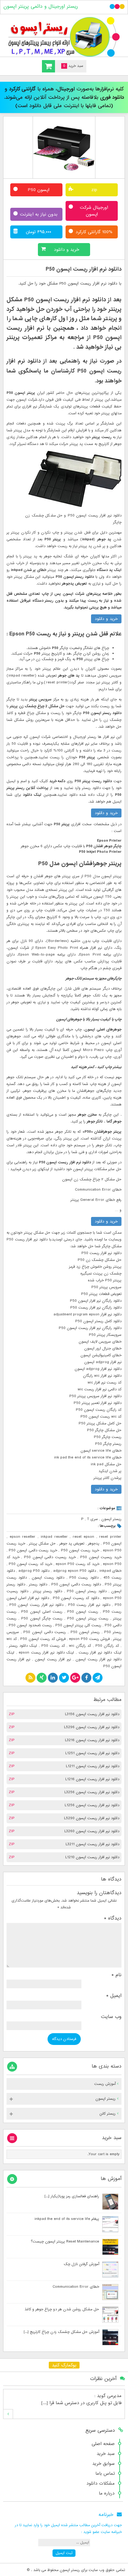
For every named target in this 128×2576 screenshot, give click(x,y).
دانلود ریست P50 (84, 1578)
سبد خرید (106, 2454)
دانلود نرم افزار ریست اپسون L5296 (92, 1727)
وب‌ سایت (111, 2017)
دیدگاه (113, 1918)
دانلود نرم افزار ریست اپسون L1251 (92, 1753)
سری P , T (89, 1519)
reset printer (110, 1537)
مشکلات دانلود (101, 2483)
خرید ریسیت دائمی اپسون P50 (50, 1557)
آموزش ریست (105, 2084)
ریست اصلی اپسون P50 (42, 1612)
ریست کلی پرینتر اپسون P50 (78, 1625)
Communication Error (93, 1190)
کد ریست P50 (53, 1646)
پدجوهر (94, 1544)
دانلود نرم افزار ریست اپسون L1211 (93, 1766)
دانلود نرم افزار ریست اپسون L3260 (92, 1831)
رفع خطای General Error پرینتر (96, 1200)
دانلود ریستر (38, 1584)
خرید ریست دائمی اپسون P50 (33, 1550)
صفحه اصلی (103, 2444)
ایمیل (114, 1996)
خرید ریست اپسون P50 (80, 1550)
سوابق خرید (103, 2464)
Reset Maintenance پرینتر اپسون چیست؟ (65, 2242)
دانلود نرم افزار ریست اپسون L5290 (92, 1818)
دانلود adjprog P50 (34, 1571)
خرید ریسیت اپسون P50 (101, 1557)
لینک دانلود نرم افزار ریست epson (46, 1653)
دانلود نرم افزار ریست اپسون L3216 (92, 1740)
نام (117, 1975)
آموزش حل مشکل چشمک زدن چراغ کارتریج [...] (61, 2332)
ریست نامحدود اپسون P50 (30, 1625)
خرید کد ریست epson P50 (78, 1564)
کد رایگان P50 (107, 1646)
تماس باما (105, 2474)
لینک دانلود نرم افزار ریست (100, 1653)
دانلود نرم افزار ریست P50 (89, 1605)
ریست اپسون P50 (82, 1612)
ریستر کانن (107, 2114)
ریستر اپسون (111, 1519)
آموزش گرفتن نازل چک (81, 2264)
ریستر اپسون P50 (85, 1632)
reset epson (83, 1537)
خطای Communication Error (76, 2287)
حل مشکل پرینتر (42, 1544)
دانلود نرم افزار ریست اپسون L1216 (92, 1779)
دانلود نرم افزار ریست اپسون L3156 (92, 1714)
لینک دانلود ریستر (23, 1646)
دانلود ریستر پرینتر (48, 1591)
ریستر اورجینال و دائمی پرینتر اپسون (41, 7)
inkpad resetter (54, 1537)
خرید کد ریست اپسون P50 (30, 1564)
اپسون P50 (112, 1544)
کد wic (12, 1639)
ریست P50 (112, 1612)
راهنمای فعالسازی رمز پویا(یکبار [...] (72, 2196)
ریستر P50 (113, 1632)
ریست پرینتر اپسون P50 (88, 1619)
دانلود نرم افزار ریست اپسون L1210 (92, 1857)
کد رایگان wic (80, 1646)
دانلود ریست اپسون (48, 1578)
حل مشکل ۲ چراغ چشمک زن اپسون (92, 1179)
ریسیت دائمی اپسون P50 (45, 1632)
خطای (116, 1190)
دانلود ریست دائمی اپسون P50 (76, 1584)
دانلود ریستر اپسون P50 (87, 1591)
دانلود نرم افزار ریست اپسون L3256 (92, 1792)
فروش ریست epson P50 (89, 1639)
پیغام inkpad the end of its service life (67, 2219)
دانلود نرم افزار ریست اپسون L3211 (92, 1844)
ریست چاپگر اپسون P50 (42, 1619)
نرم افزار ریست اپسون (53, 1659)
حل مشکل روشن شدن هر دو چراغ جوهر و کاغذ (62, 2309)
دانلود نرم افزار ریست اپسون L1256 (92, 1805)
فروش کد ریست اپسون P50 (43, 1639)
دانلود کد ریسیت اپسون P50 (76, 1598)
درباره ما (107, 2493)
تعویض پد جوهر (72, 1544)
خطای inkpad (110, 1571)
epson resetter (23, 1537)
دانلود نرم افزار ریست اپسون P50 (84, 269)
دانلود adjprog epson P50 (75, 1571)
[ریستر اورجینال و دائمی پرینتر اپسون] (64, 37)
